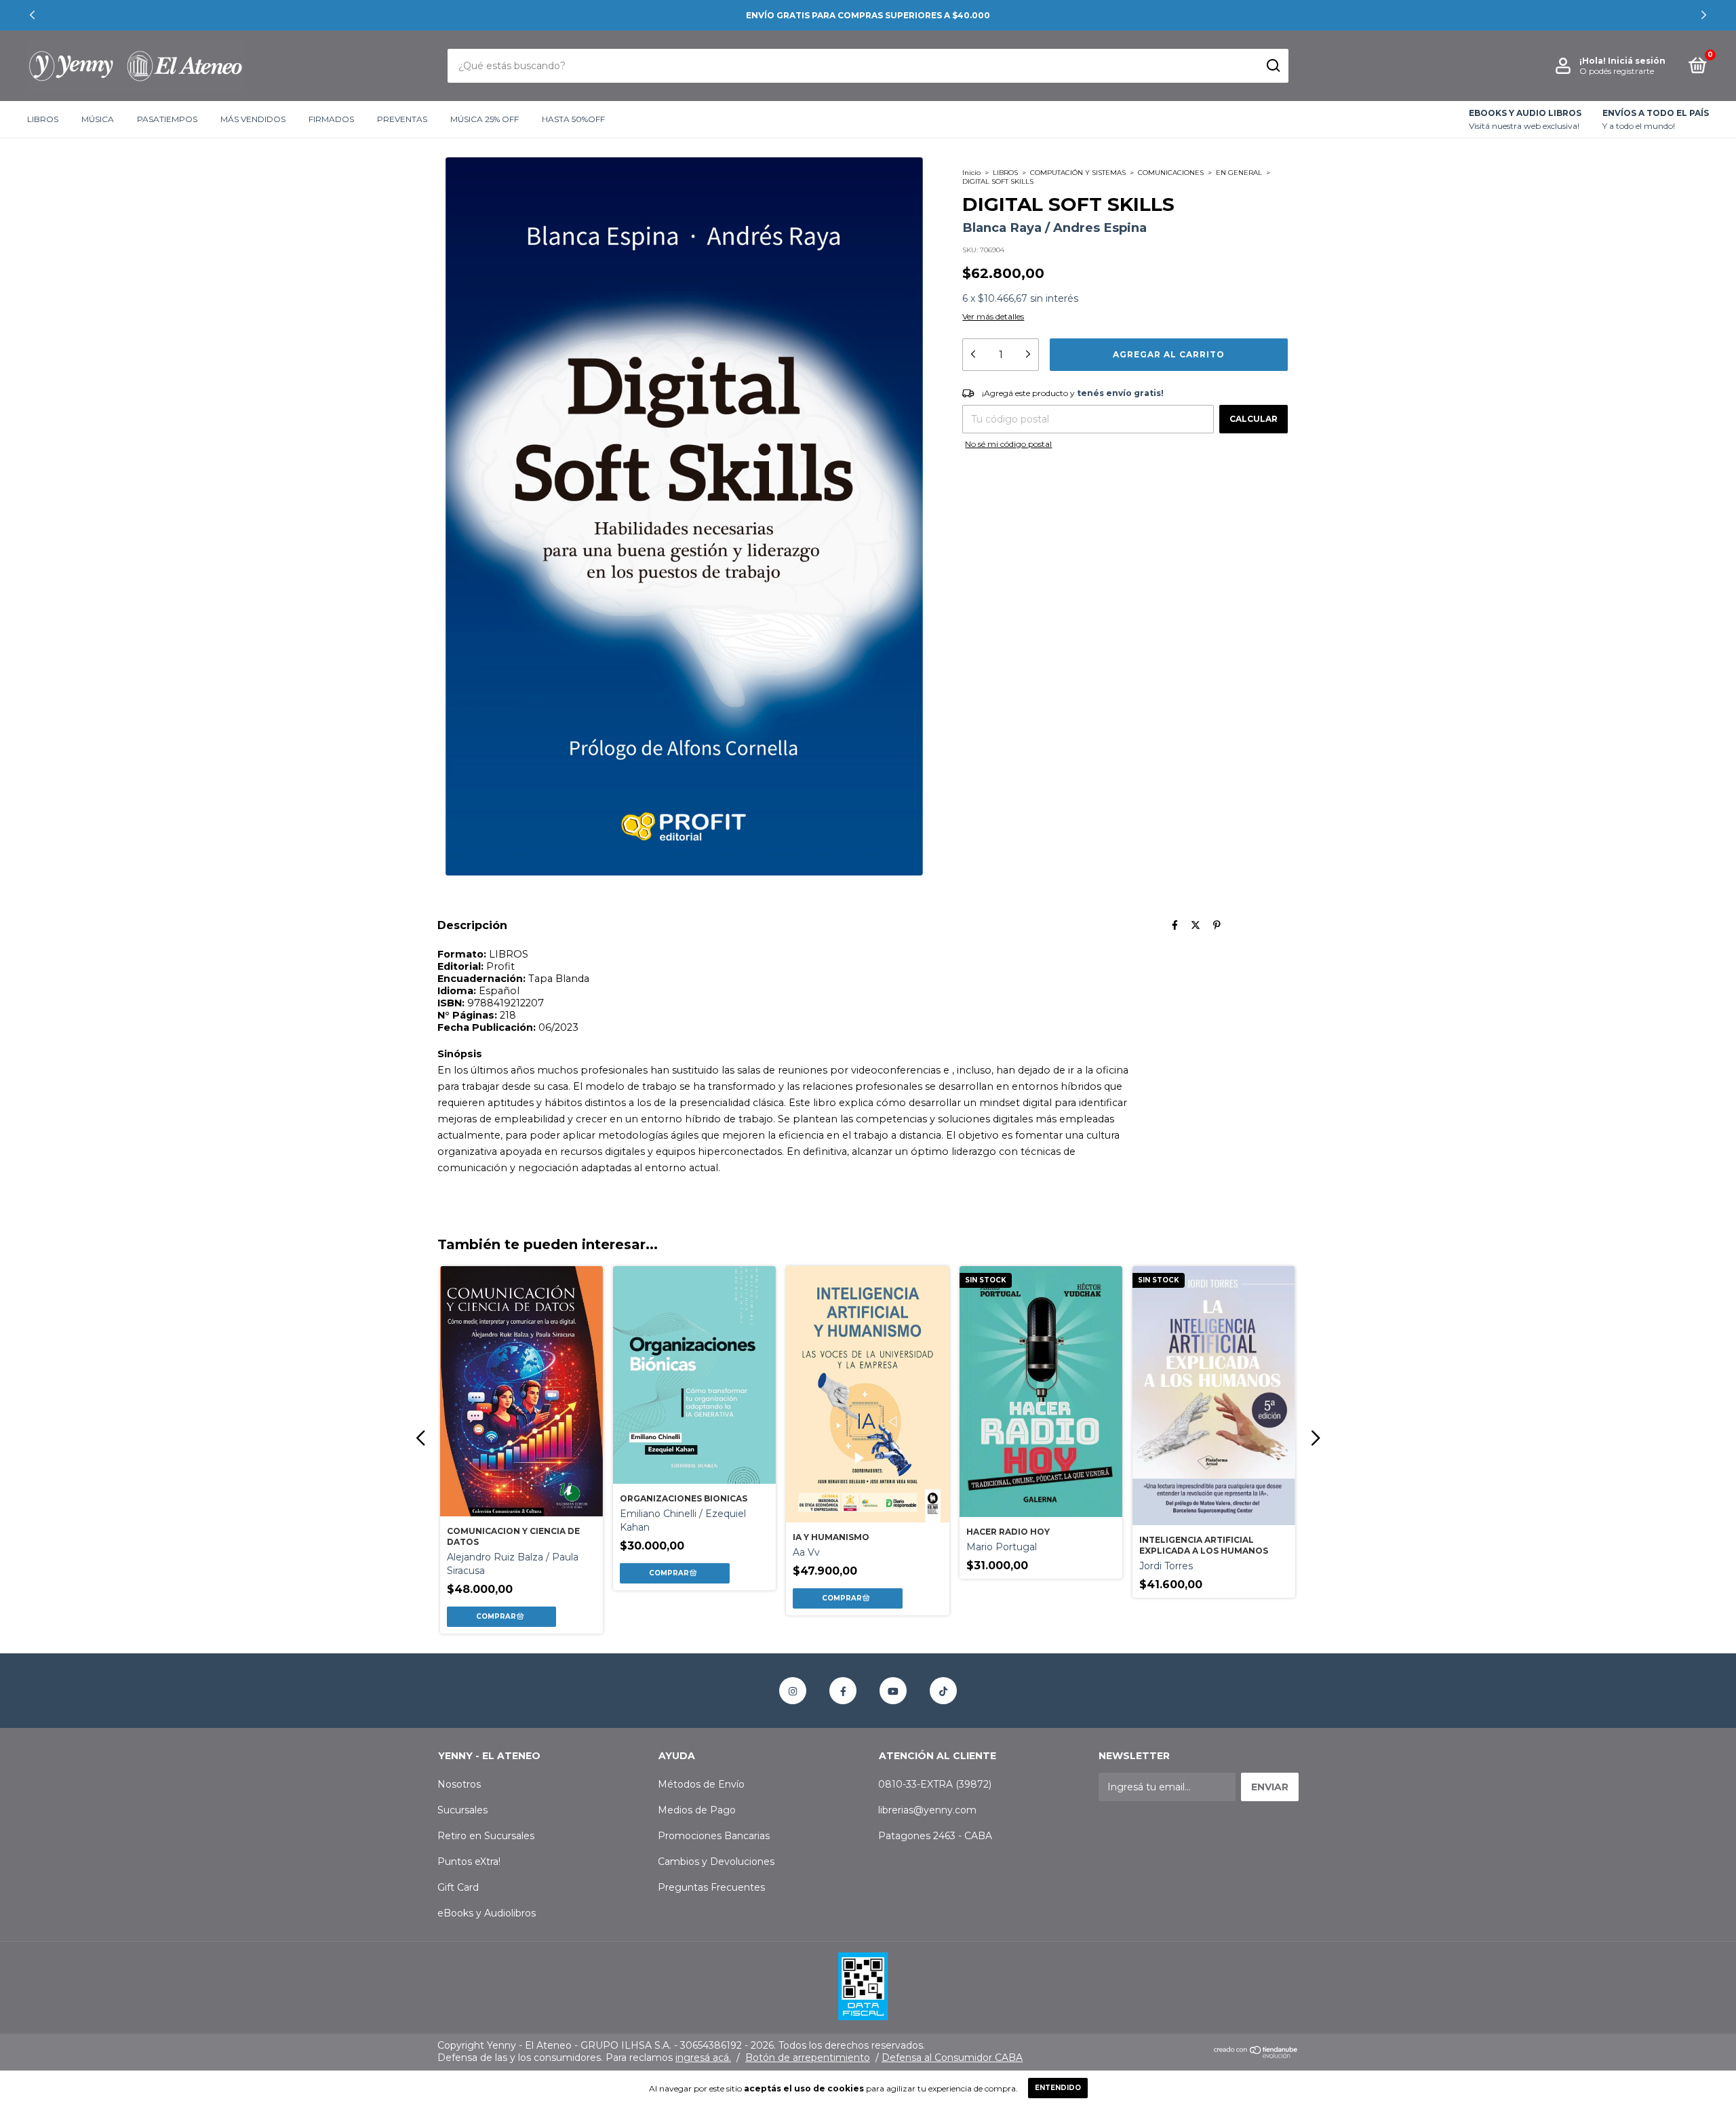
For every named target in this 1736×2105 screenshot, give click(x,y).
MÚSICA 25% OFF (485, 120)
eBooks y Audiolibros (487, 1913)
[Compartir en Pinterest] (1217, 925)
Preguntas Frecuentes (711, 1887)
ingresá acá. (703, 2058)
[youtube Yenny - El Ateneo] (893, 1691)
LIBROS (43, 120)
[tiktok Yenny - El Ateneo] (943, 1691)
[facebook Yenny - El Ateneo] (843, 1691)
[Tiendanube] (1256, 2055)
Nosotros (459, 1784)
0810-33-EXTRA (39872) (935, 1784)
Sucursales (462, 1810)
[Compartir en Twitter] (1196, 925)
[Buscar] (1273, 66)
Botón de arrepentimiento (808, 2058)
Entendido (1058, 2088)
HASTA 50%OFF (573, 120)
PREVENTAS (402, 120)
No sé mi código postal (1008, 444)
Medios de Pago (697, 1810)
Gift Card (458, 1887)
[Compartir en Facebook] (1175, 925)
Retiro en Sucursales (486, 1836)
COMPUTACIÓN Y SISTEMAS (1078, 173)
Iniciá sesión (1637, 61)
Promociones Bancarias (714, 1836)
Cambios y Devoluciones (716, 1862)
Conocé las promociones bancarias (868, 15)
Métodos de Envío (701, 1784)
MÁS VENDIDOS (253, 120)
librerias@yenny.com (927, 1810)
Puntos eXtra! (469, 1862)
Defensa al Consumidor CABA (952, 2058)
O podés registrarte (1617, 71)
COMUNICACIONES (1171, 173)
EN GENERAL (1239, 173)
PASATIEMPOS (167, 120)
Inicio (971, 173)
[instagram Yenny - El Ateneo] (793, 1691)
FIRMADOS (331, 120)
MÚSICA (98, 120)
